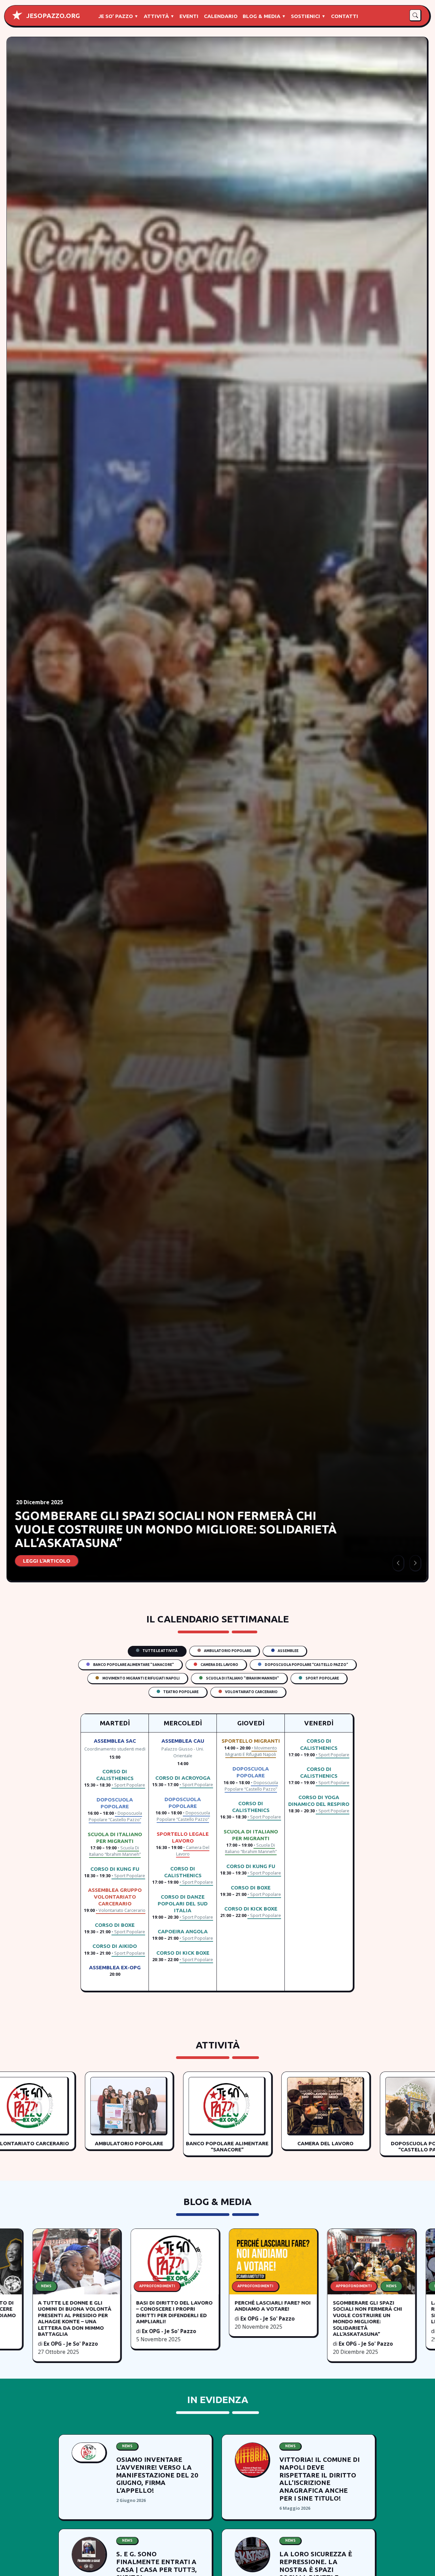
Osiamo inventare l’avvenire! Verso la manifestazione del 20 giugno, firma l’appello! (157, 2475)
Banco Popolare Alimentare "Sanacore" (133, 1665)
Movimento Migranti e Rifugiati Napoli (141, 1678)
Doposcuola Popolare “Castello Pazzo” (306, 1665)
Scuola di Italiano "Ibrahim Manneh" (242, 1678)
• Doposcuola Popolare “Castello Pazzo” (115, 1816)
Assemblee (288, 1651)
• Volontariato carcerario (121, 1910)
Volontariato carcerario (251, 1692)
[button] (415, 15)
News (127, 2446)
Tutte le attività (160, 1651)
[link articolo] (89, 2452)
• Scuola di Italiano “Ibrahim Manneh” (115, 1851)
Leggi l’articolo (47, 1561)
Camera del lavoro (219, 1665)
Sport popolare (322, 1678)
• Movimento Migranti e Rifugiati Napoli (251, 1751)
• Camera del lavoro (193, 1851)
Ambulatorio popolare (227, 1651)
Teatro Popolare (180, 1692)
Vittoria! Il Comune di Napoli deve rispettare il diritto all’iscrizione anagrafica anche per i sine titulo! (319, 2479)
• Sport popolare (128, 1785)
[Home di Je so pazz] (17, 15)
